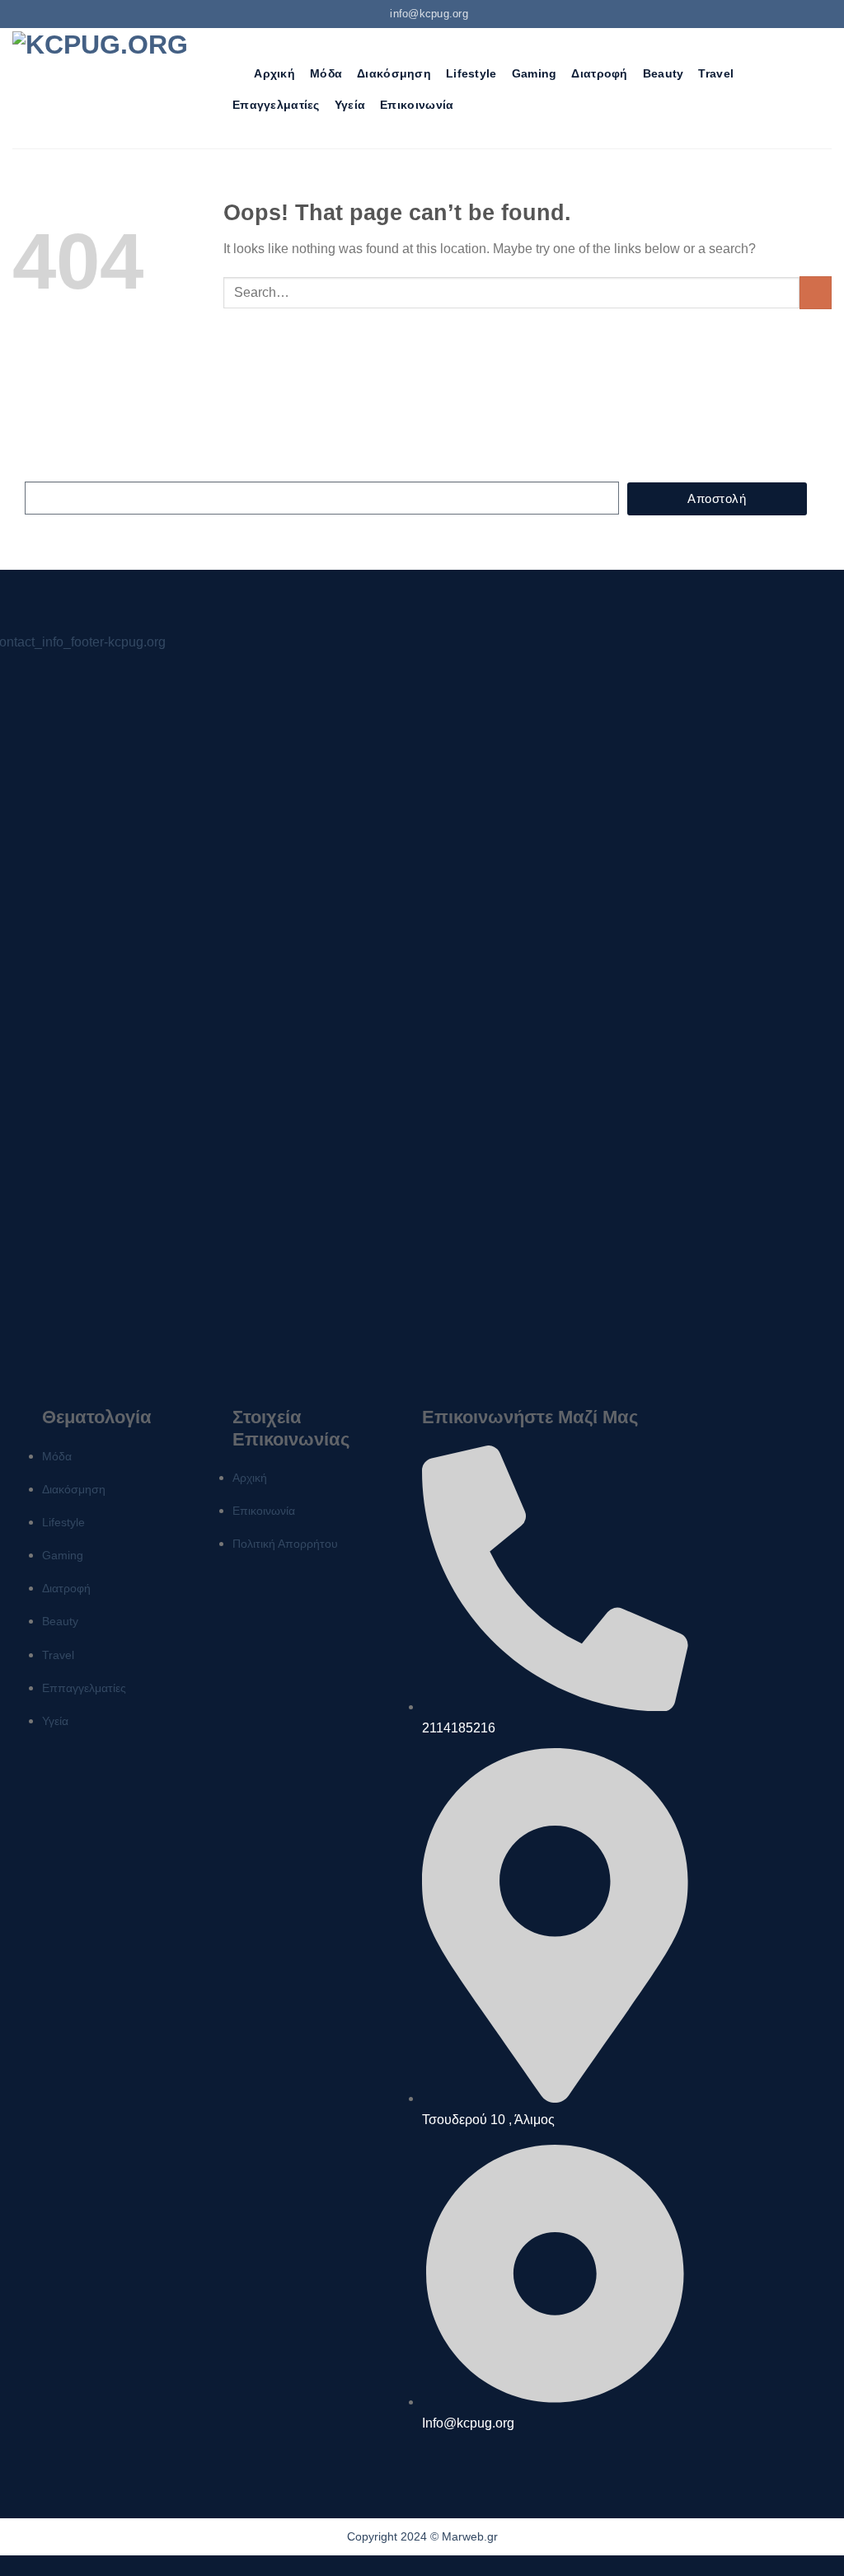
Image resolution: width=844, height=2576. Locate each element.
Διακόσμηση (394, 73)
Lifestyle (471, 73)
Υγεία (350, 105)
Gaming (535, 73)
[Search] (232, 74)
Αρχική (274, 73)
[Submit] (816, 292)
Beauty (663, 73)
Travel (716, 73)
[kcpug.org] (106, 88)
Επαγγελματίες (276, 105)
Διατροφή (599, 73)
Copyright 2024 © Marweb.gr (422, 2536)
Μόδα (326, 73)
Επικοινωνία (417, 105)
